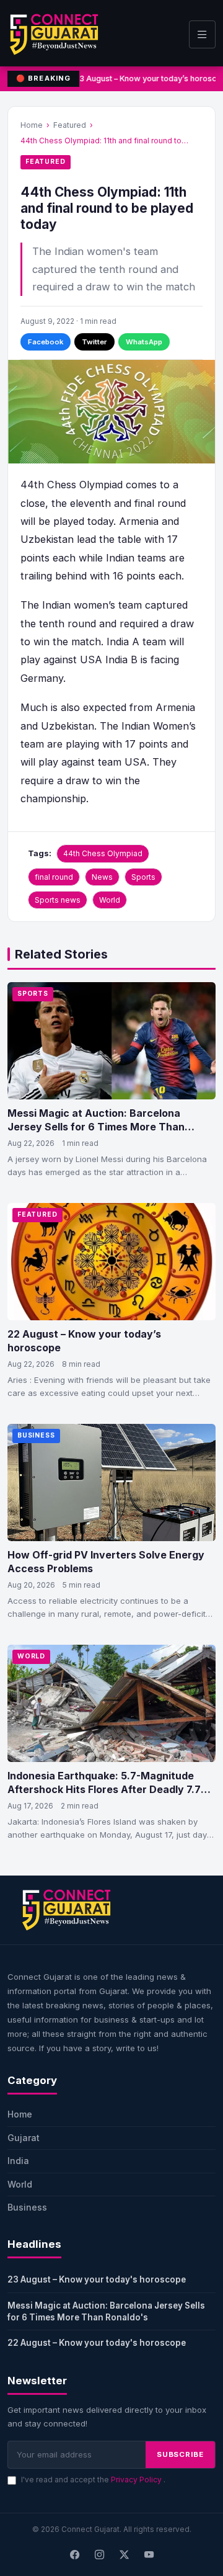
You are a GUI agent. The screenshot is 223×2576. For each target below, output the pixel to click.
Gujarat (24, 2138)
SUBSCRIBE (180, 2454)
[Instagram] (99, 2556)
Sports (143, 877)
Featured (70, 125)
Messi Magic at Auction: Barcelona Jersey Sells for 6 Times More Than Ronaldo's (106, 2311)
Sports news (58, 900)
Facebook (46, 342)
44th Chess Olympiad (103, 853)
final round (54, 877)
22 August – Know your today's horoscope (97, 2343)
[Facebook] (74, 2556)
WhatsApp (144, 342)
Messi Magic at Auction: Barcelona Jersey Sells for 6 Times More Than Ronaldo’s (96, 1126)
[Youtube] (149, 2556)
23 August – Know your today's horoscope (97, 2279)
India (18, 2161)
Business (36, 1435)
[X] (124, 2556)
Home (32, 125)
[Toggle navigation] (202, 34)
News (102, 877)
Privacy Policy (137, 2480)
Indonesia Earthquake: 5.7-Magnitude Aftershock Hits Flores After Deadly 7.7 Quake (104, 1789)
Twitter (94, 342)
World (110, 900)
